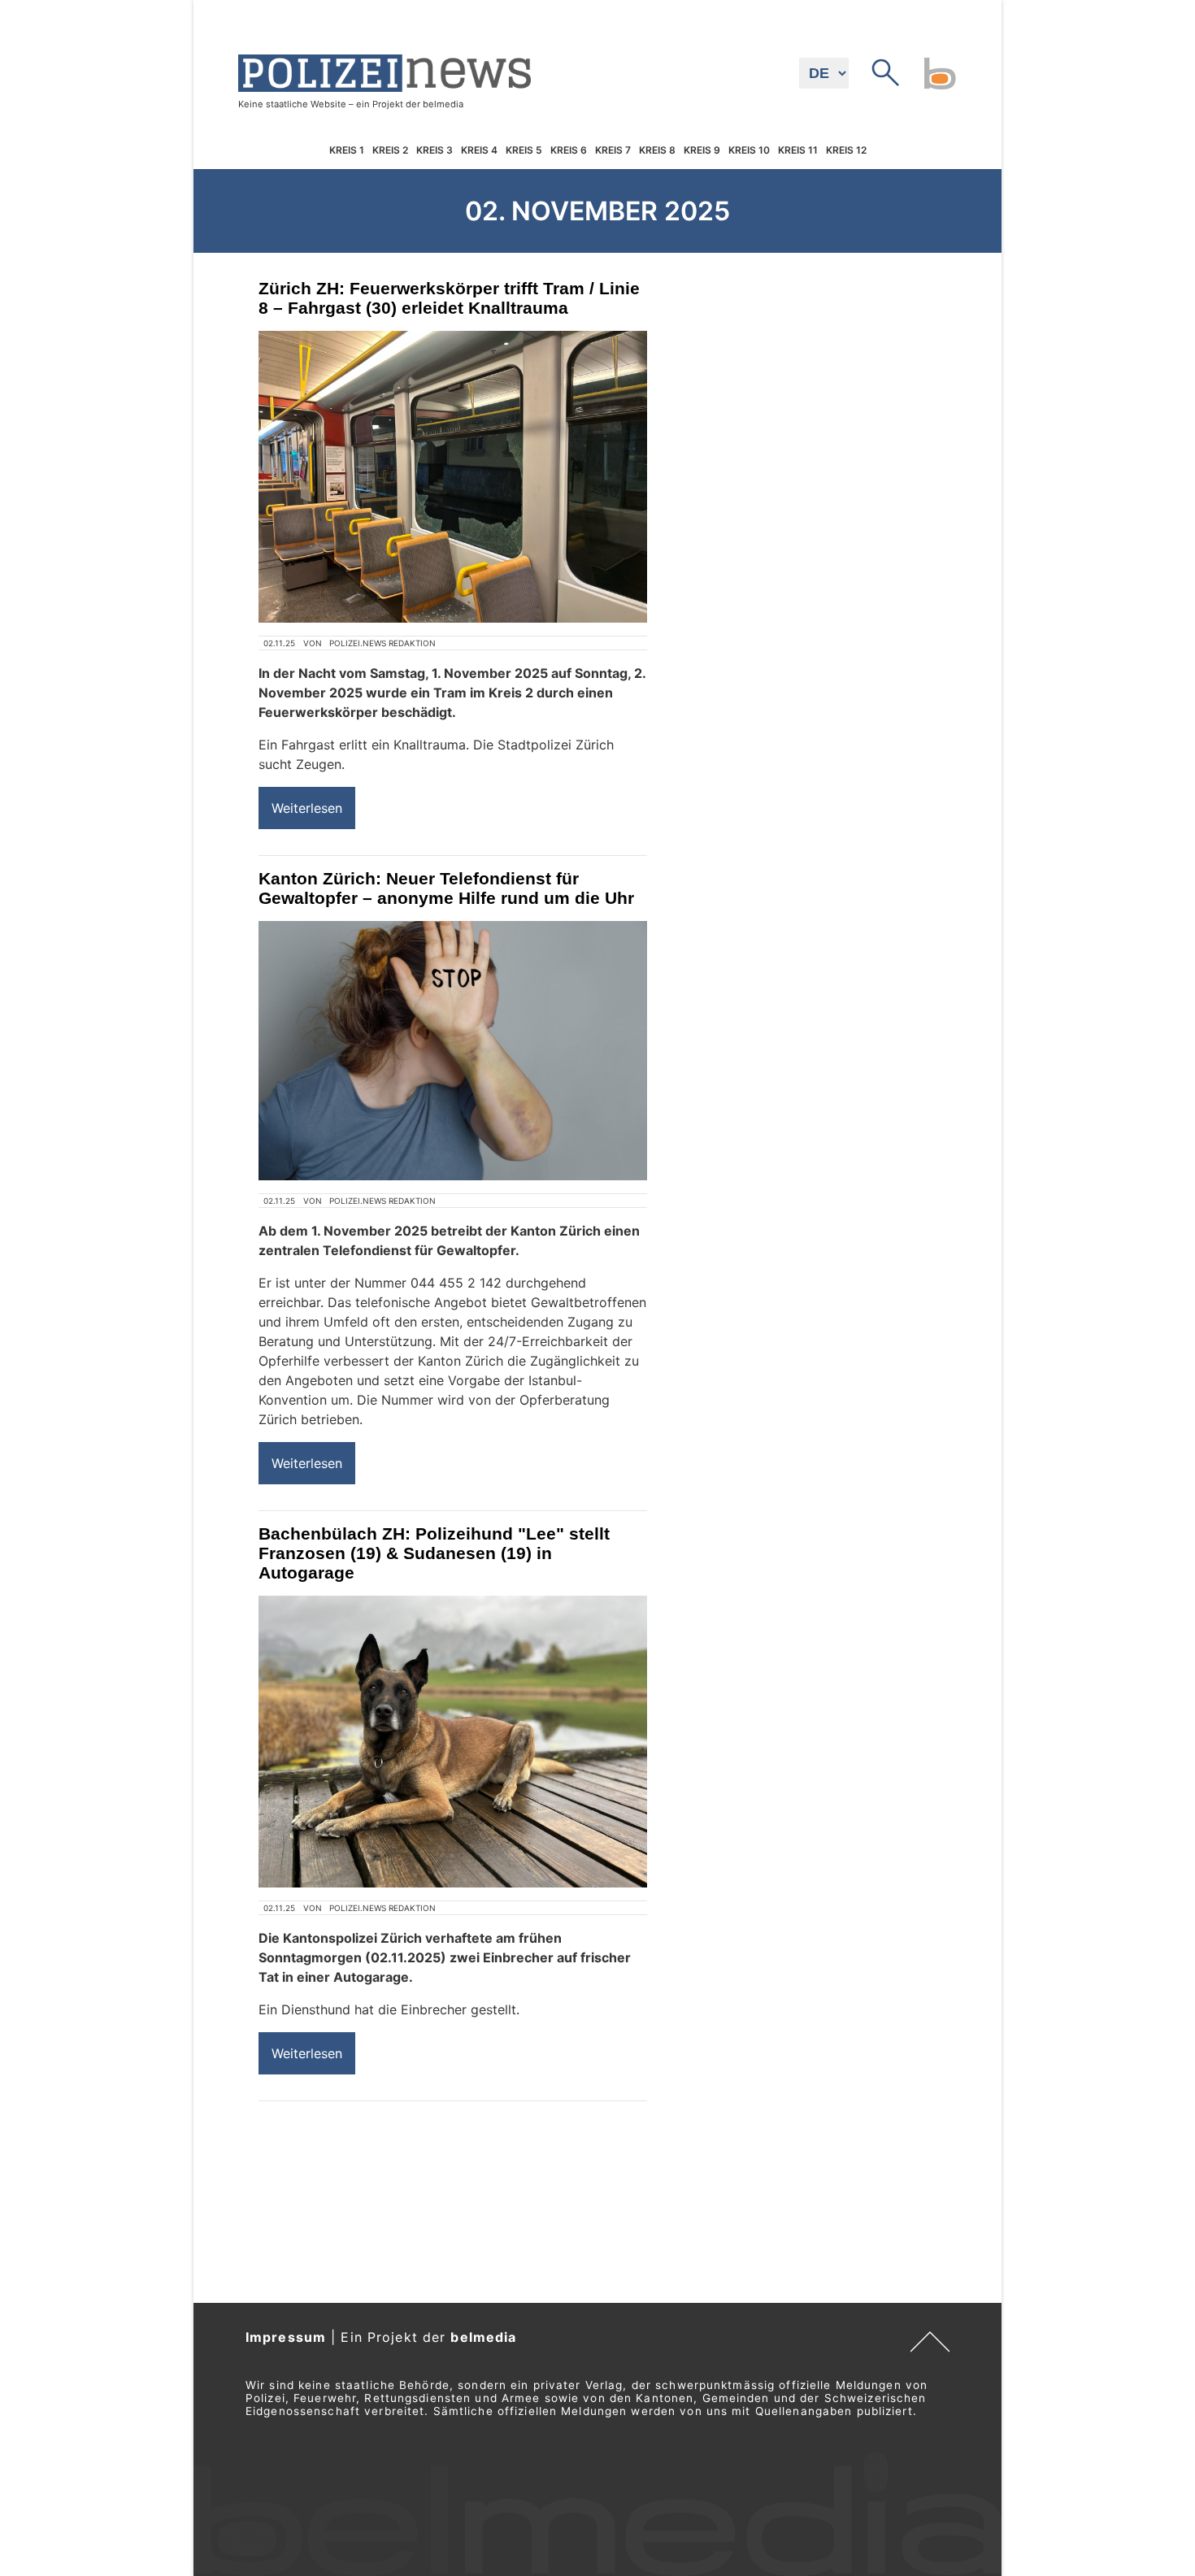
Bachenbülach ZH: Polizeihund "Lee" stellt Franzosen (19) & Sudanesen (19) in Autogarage (434, 1553)
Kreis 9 (702, 150)
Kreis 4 (479, 150)
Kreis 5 (524, 150)
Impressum (286, 2337)
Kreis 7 (613, 150)
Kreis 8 (657, 150)
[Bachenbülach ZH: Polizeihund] (453, 1742)
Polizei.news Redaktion (382, 643)
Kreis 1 (347, 150)
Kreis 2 (390, 150)
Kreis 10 (749, 150)
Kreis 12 (846, 150)
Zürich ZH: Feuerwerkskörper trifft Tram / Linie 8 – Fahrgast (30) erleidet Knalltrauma (449, 298)
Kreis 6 (569, 150)
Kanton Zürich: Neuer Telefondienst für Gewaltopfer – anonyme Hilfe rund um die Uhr (446, 888)
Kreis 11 (798, 150)
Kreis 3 (435, 150)
